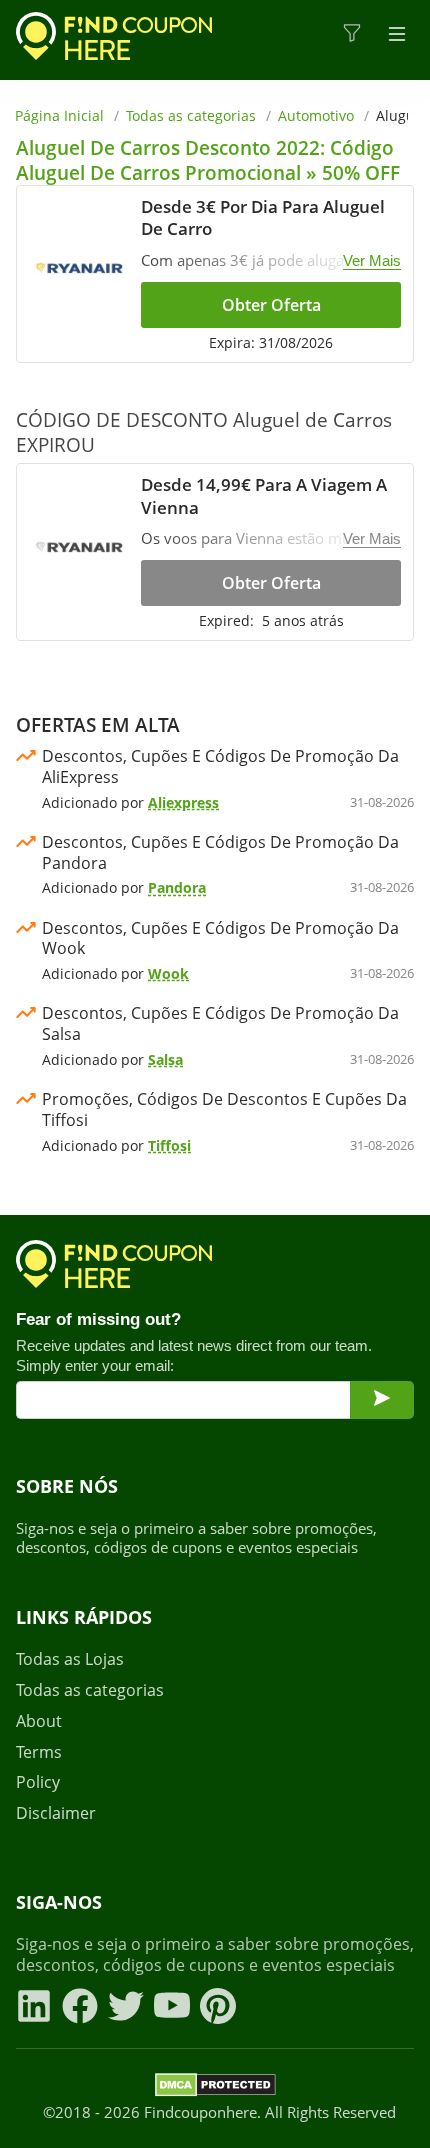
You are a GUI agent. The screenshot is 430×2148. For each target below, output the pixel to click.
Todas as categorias (191, 115)
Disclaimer (56, 1813)
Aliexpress (183, 802)
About (39, 1721)
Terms (39, 1752)
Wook (168, 973)
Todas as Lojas (70, 1659)
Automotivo (316, 115)
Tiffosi (169, 1145)
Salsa (165, 1059)
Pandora (177, 887)
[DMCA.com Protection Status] (215, 2088)
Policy (38, 1782)
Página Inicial (59, 115)
